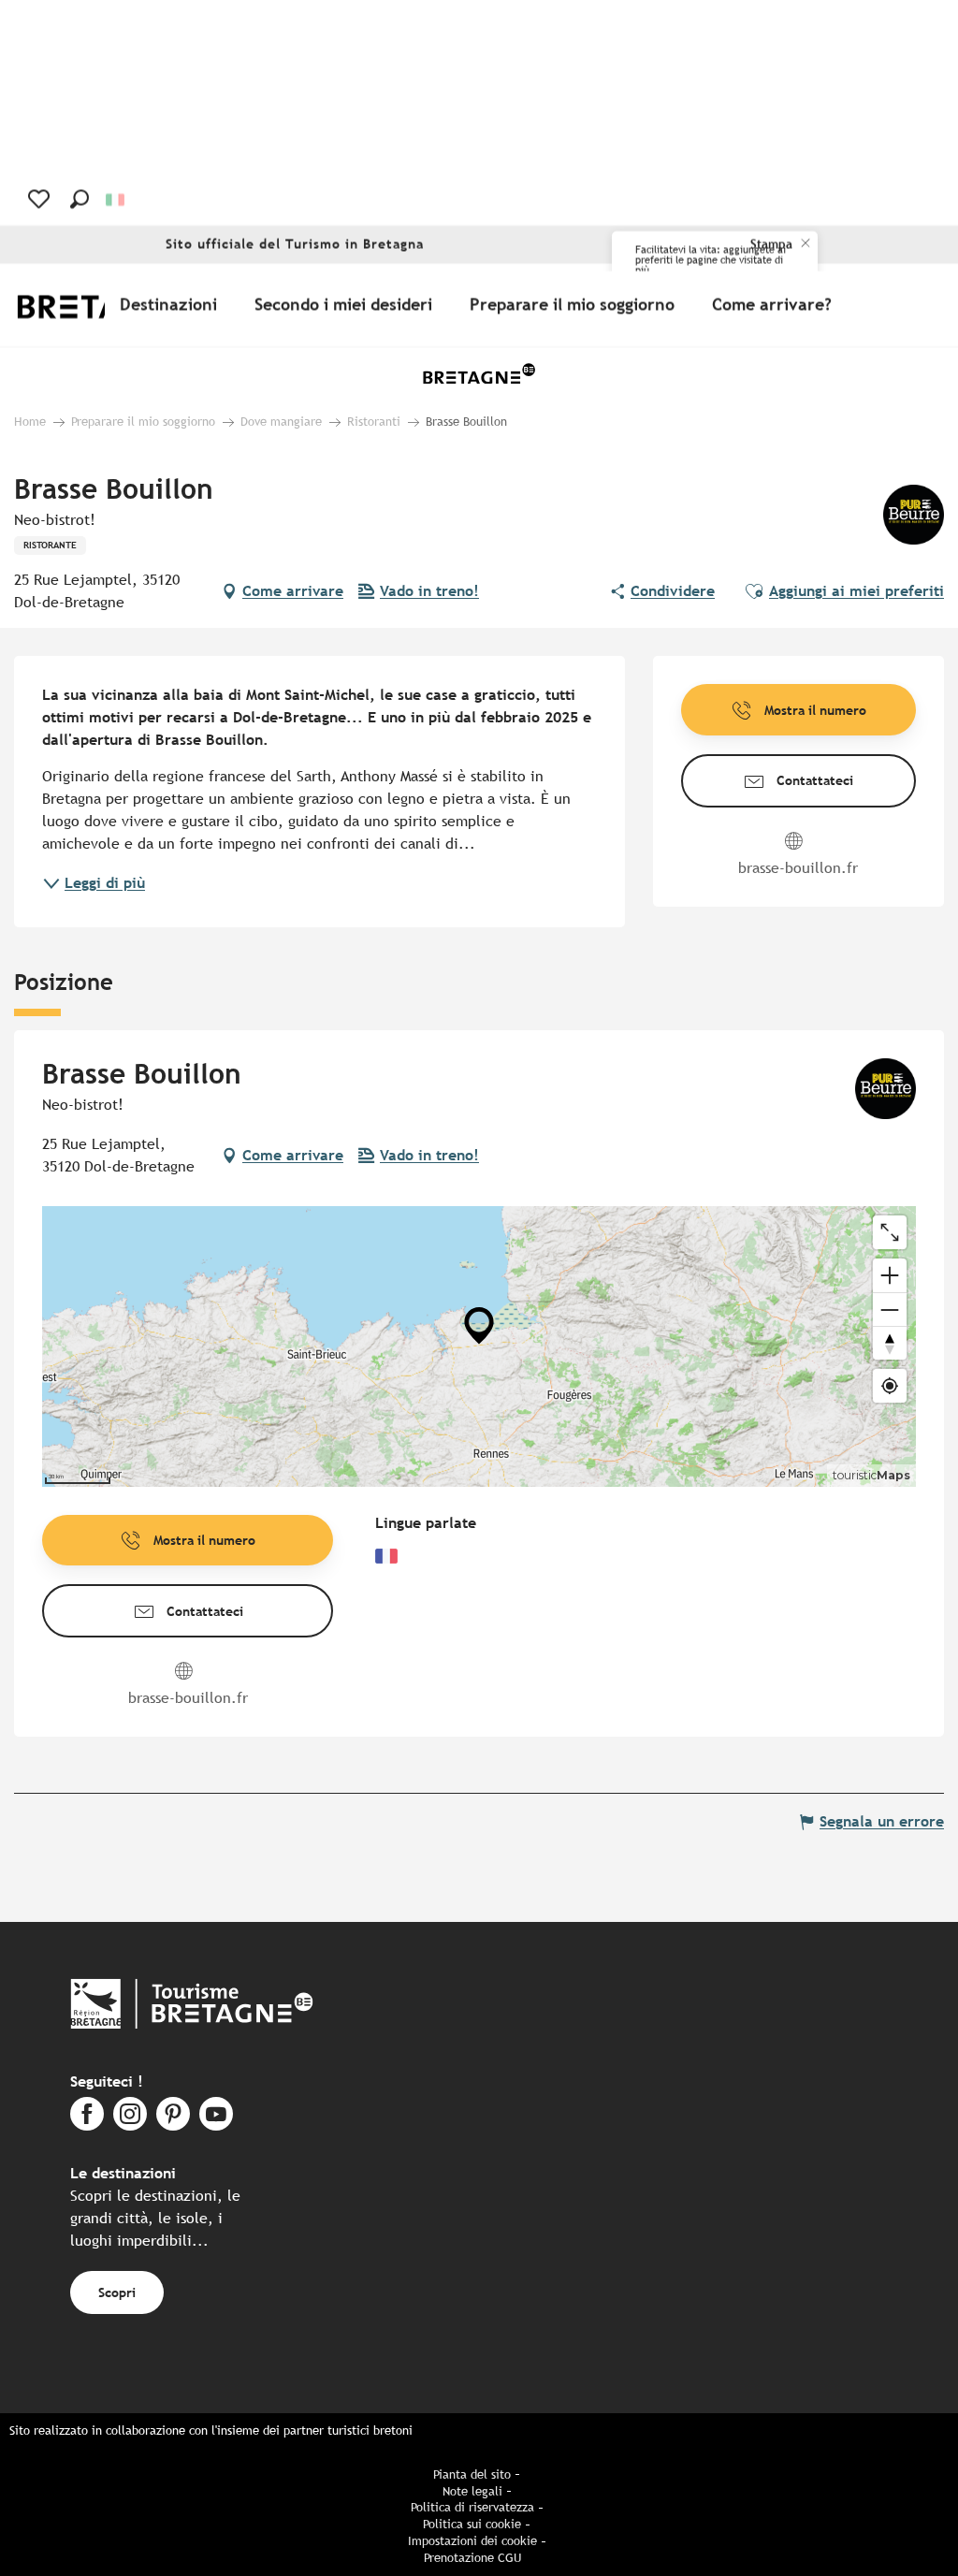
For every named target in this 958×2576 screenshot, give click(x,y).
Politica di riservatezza (472, 2507)
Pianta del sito (472, 2474)
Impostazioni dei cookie (472, 2541)
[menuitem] (172, 305)
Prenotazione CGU (472, 2558)
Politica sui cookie (472, 2524)
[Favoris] (41, 199)
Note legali (472, 2491)
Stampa (771, 245)
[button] (80, 199)
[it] (116, 200)
